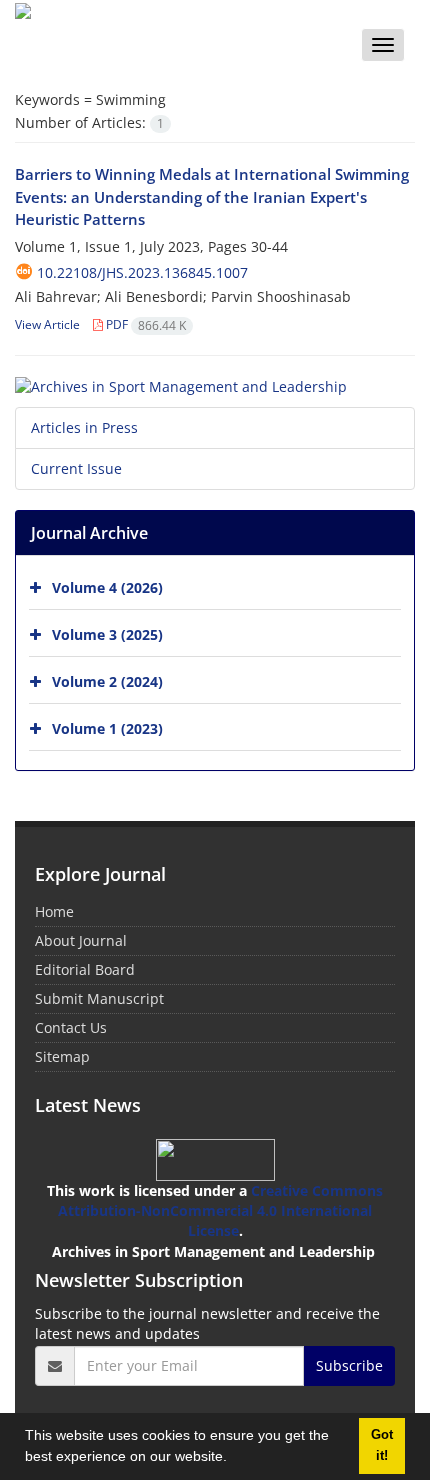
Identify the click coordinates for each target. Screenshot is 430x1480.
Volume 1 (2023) (107, 728)
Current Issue (76, 468)
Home (54, 911)
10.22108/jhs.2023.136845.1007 (142, 272)
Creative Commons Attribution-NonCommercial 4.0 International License (220, 1210)
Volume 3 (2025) (107, 634)
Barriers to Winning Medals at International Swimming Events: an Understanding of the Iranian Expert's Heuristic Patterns (212, 196)
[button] (234, 1459)
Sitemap (62, 1056)
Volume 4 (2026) (107, 587)
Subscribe (349, 1365)
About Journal (81, 940)
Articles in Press (84, 427)
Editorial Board (85, 969)
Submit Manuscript (99, 998)
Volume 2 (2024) (107, 681)
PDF (144, 324)
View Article (47, 324)
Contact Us (71, 1027)
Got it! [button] (382, 1445)
